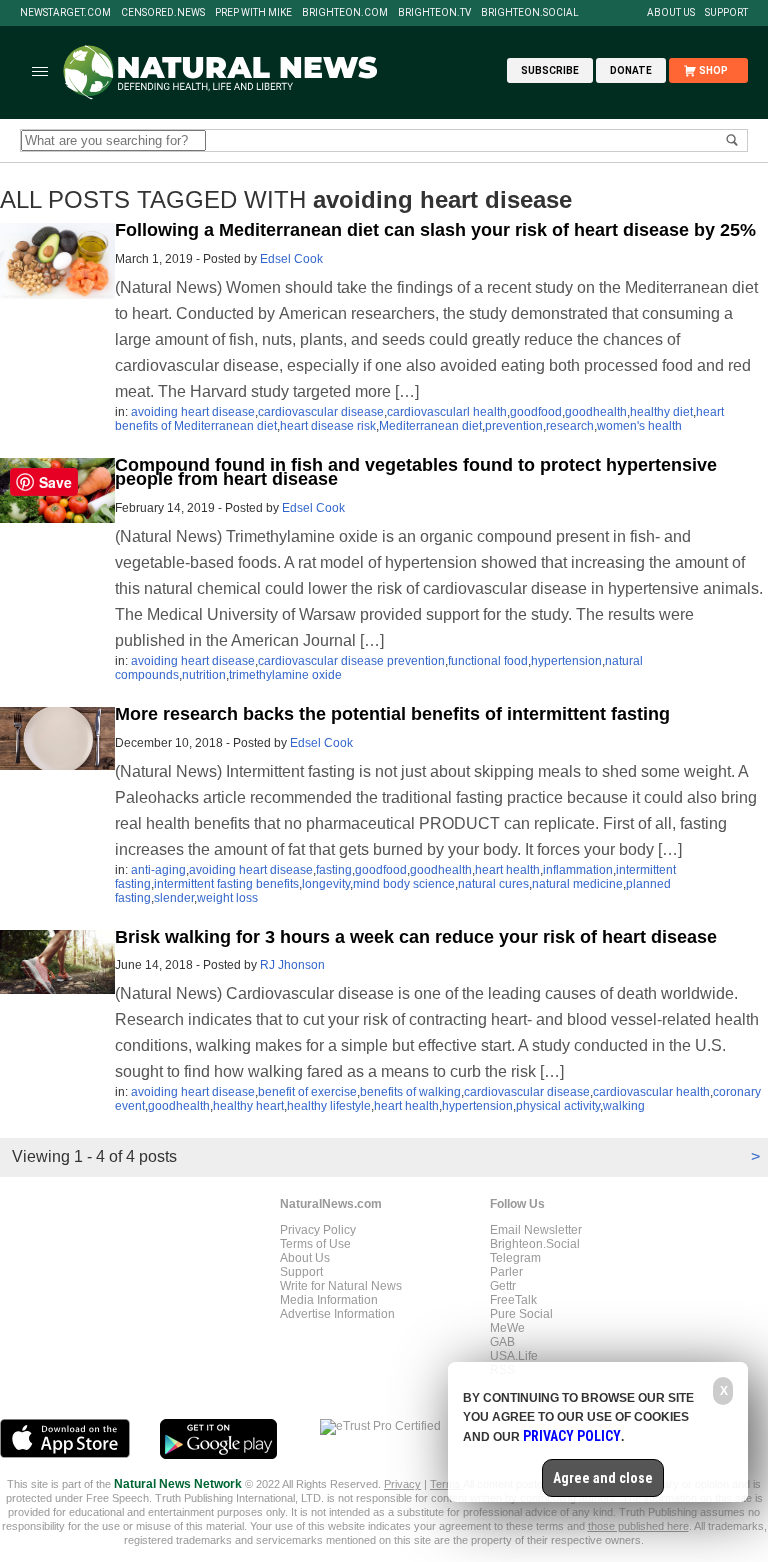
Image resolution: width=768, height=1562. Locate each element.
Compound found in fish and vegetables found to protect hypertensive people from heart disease (416, 472)
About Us (671, 13)
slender (174, 898)
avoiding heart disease (193, 412)
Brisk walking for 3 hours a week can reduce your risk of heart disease (416, 937)
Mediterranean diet (430, 426)
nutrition (204, 675)
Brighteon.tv (434, 13)
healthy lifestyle (329, 1106)
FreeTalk (513, 1300)
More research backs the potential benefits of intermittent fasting (392, 714)
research (570, 426)
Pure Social (521, 1314)
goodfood (536, 412)
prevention (514, 426)
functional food (488, 661)
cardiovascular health (651, 1092)
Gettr (503, 1286)
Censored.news (163, 13)
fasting (334, 870)
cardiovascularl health (447, 412)
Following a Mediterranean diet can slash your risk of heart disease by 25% (435, 230)
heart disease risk (328, 426)
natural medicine (577, 884)
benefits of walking (410, 1092)
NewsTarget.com (65, 13)
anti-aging (158, 870)
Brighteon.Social (530, 13)
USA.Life (514, 1356)
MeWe (507, 1328)
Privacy (402, 1484)
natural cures (493, 884)
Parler (506, 1272)
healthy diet (661, 412)
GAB (502, 1342)
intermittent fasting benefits (226, 884)
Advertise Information (337, 1314)
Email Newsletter (536, 1230)
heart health (507, 870)
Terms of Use (315, 1244)
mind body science (404, 884)
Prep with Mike (253, 13)
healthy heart (248, 1106)
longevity (326, 884)
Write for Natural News (341, 1286)
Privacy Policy (318, 1230)
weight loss (227, 898)
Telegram (515, 1258)
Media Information (329, 1300)
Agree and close (603, 1478)
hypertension (566, 661)
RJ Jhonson (292, 965)
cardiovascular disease (321, 412)
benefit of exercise (307, 1092)
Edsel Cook (291, 259)
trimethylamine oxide (285, 675)
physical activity (558, 1106)
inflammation (578, 870)
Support (726, 13)
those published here (638, 1526)
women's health (639, 426)
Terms (446, 1484)
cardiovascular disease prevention (351, 661)
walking (624, 1106)
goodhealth (596, 412)
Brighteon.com (345, 13)
